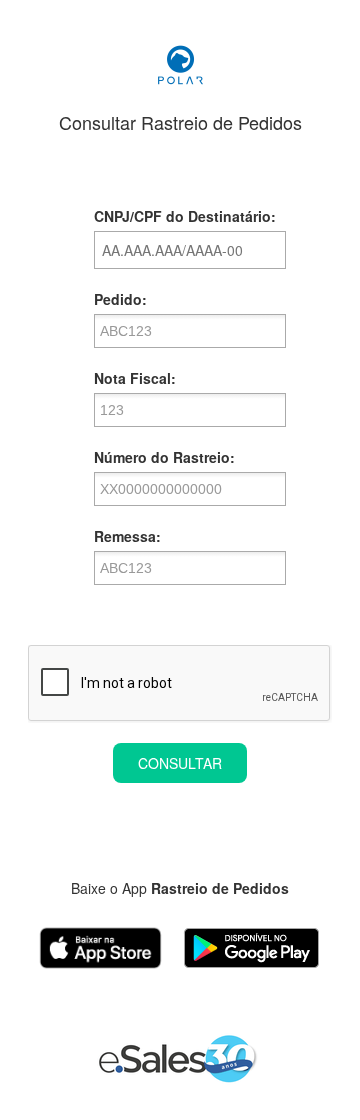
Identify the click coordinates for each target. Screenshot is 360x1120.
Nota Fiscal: (135, 378)
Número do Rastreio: (164, 457)
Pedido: (120, 299)
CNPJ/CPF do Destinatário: (185, 216)
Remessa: (127, 536)
